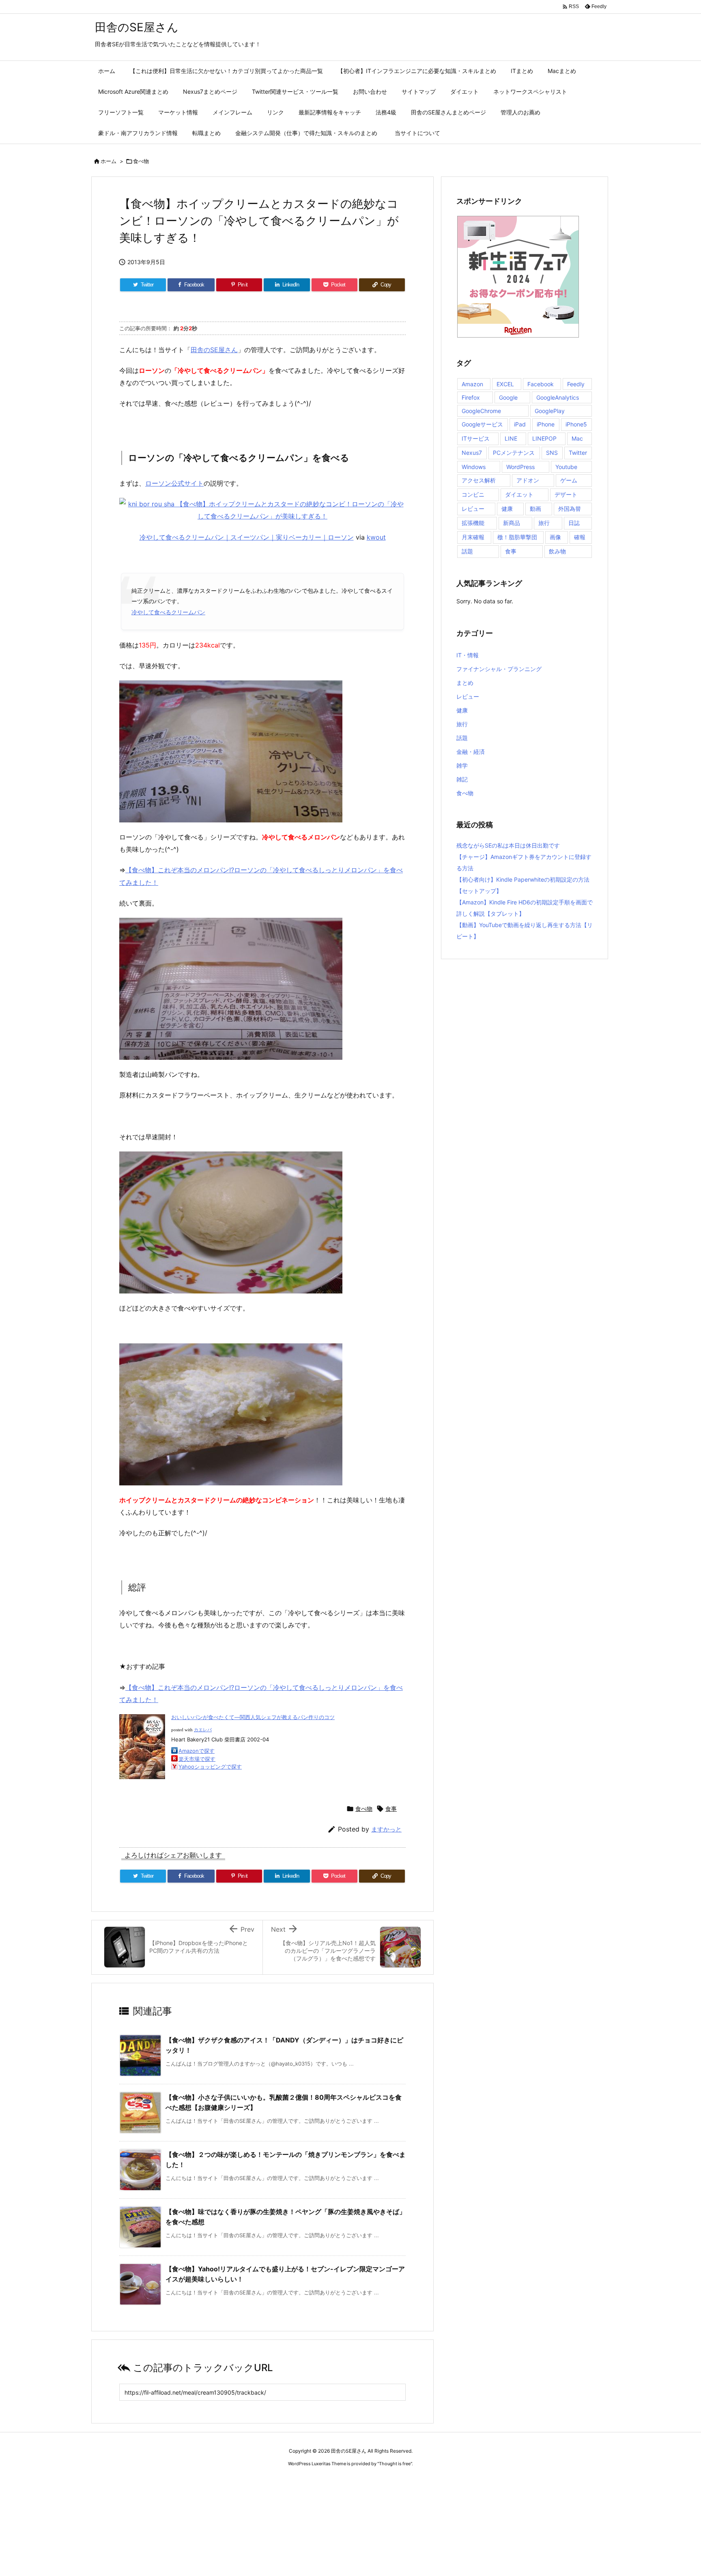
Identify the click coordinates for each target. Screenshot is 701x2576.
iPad (520, 424)
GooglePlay (550, 411)
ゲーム (569, 480)
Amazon (472, 384)
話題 (467, 551)
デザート (566, 494)
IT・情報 (468, 655)
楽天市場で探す (197, 1759)
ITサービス (476, 438)
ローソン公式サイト (174, 483)
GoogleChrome (481, 411)
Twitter (578, 453)
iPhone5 (576, 424)
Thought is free (395, 2464)
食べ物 (141, 161)
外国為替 (570, 509)
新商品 (512, 523)
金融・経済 (471, 752)
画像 (555, 537)
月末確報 (473, 537)
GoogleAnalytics (558, 397)
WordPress (520, 467)
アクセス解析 (479, 480)
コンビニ (473, 494)
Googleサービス (482, 424)
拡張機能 (473, 523)
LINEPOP (544, 438)
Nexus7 (472, 453)
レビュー (473, 509)
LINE (511, 438)
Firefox (471, 397)
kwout (376, 537)
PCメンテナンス (514, 453)
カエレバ (203, 1730)
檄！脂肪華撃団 (517, 537)
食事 (391, 1809)
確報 (580, 537)
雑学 (462, 765)
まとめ (465, 683)
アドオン (528, 480)
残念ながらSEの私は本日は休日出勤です (508, 845)
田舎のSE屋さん (214, 350)
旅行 (544, 523)
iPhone (546, 424)
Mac (577, 438)
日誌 (574, 523)
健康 (507, 509)
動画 (535, 509)
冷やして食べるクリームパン (168, 612)
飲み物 (557, 551)
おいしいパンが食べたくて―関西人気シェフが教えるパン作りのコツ (253, 1717)
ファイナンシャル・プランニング (499, 669)
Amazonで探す (197, 1751)
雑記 (462, 779)
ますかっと (386, 1829)
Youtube (566, 467)
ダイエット (519, 494)
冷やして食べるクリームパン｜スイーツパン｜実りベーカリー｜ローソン (247, 537)
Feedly (576, 384)
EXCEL (505, 384)
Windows (474, 467)
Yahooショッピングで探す (210, 1767)
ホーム (109, 161)
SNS (552, 453)
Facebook (541, 384)
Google (508, 397)
